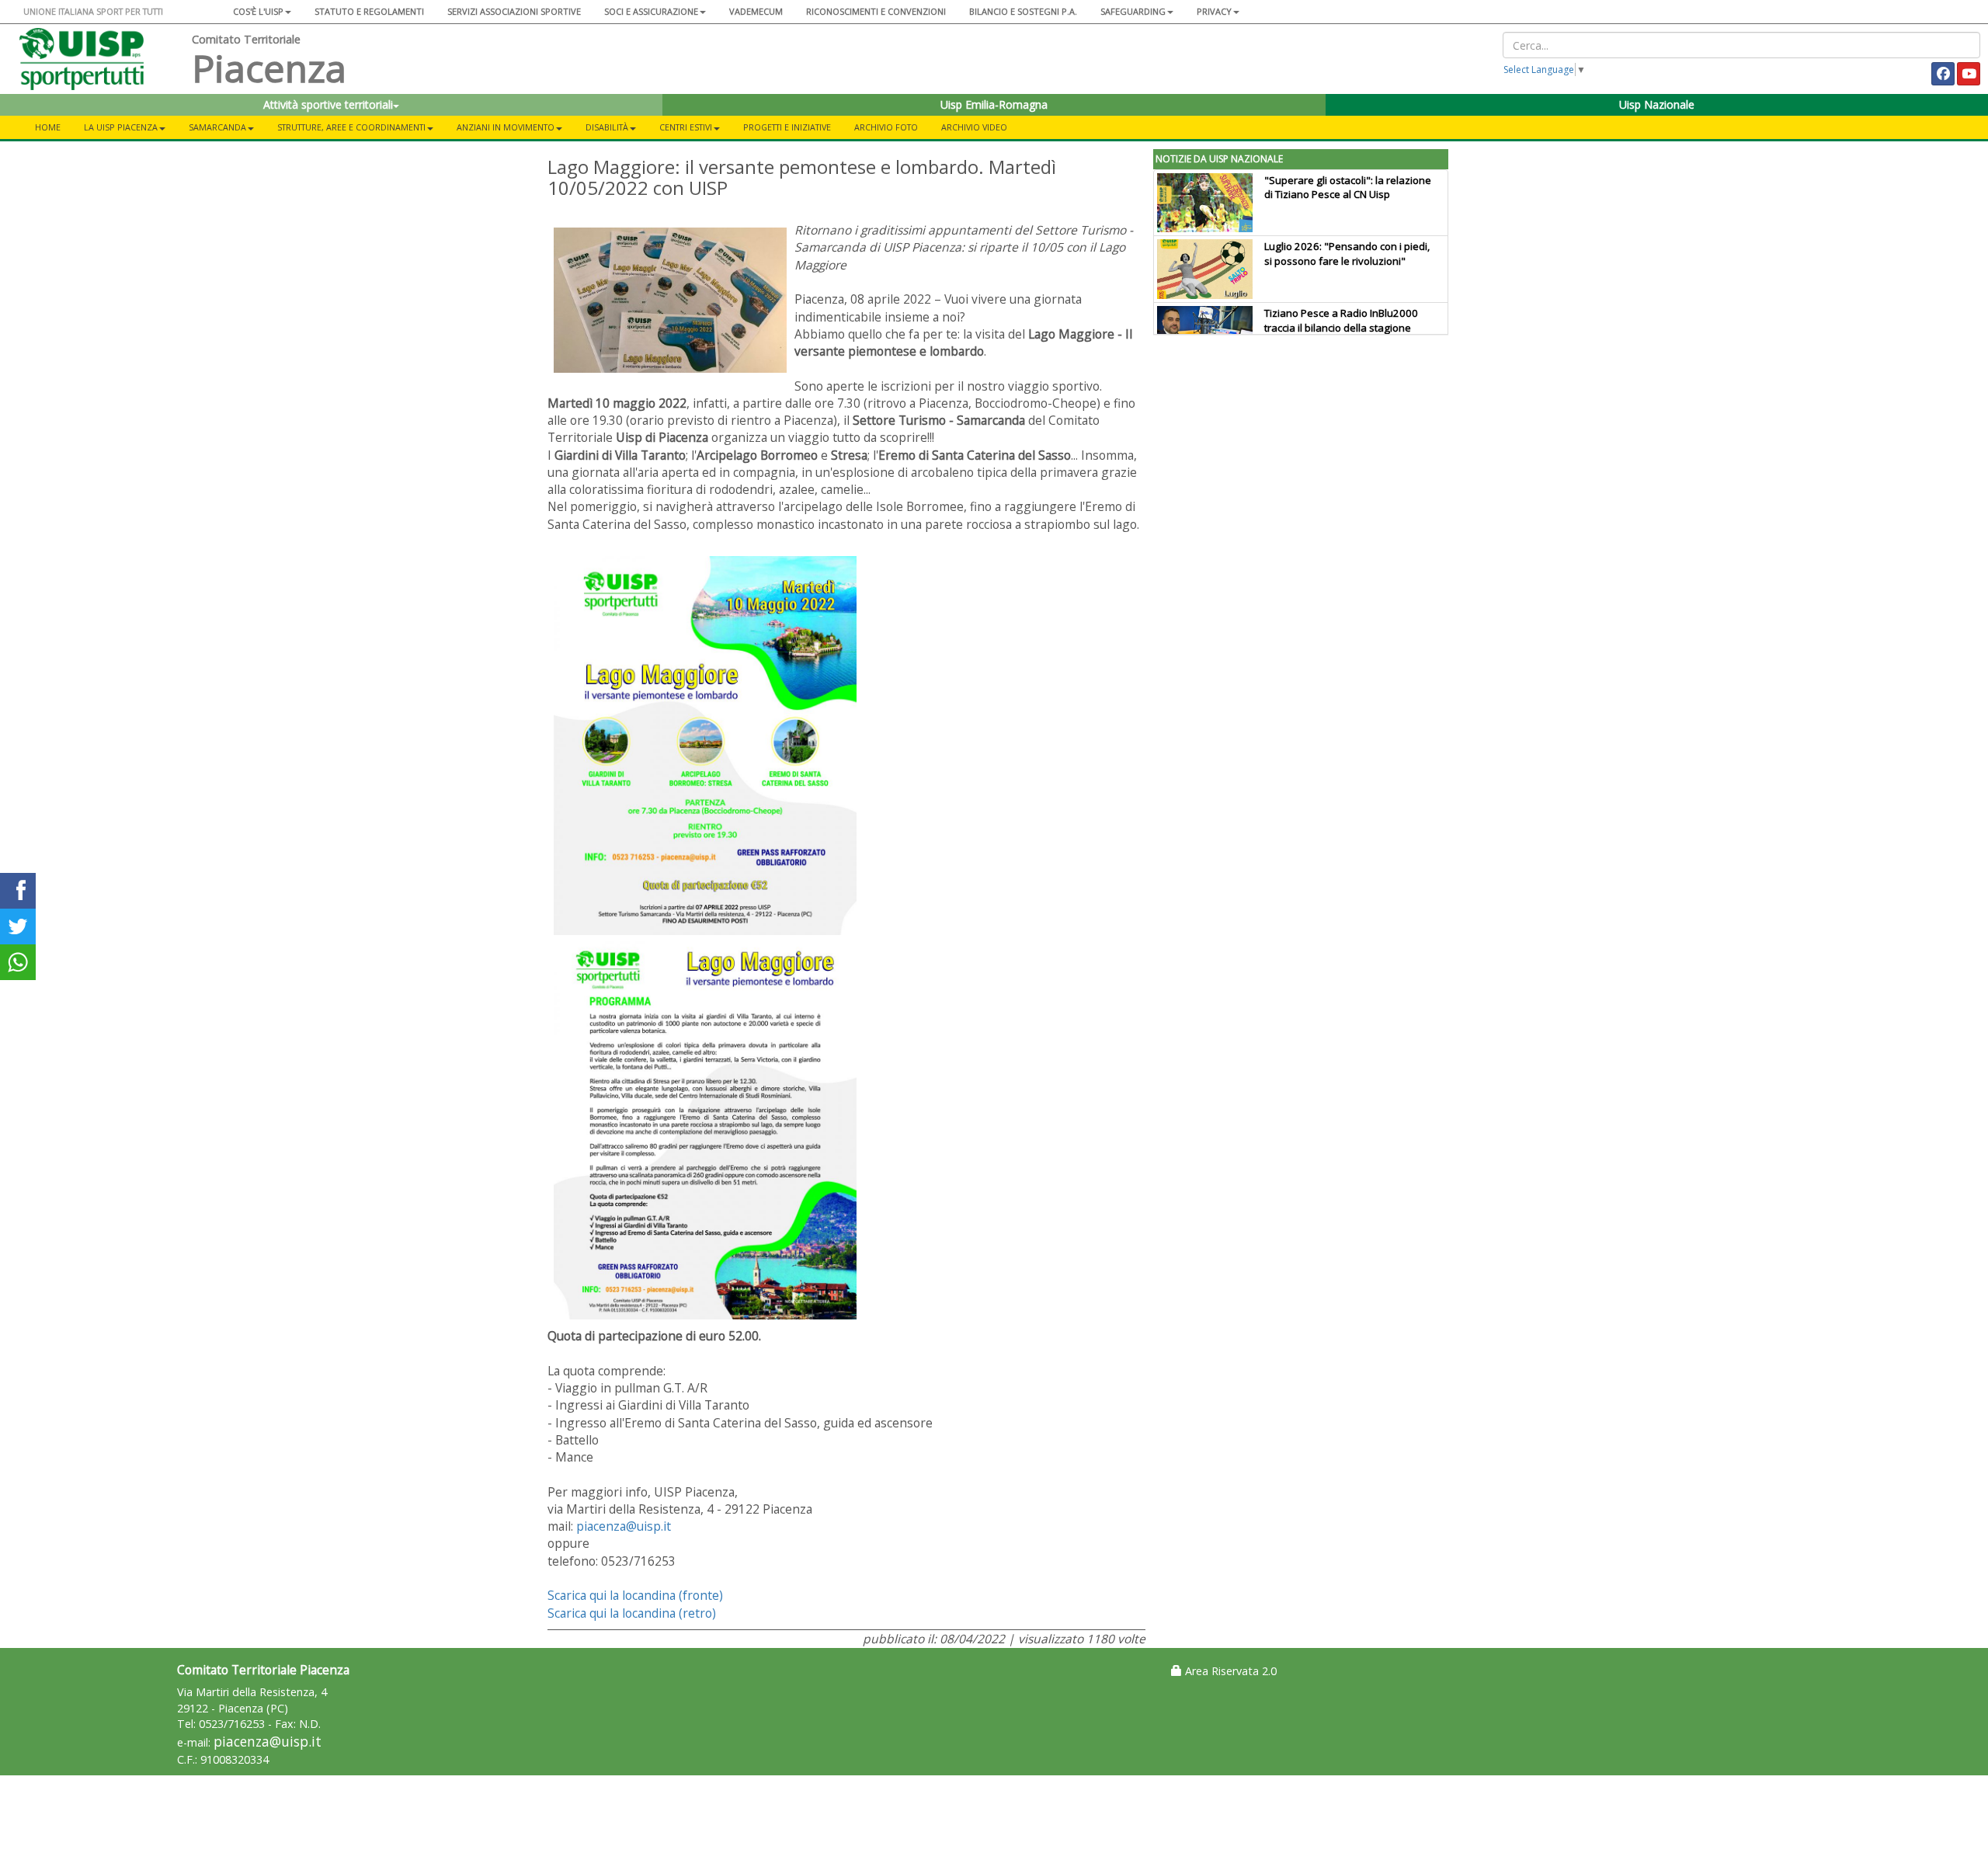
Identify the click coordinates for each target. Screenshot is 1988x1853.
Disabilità (607, 127)
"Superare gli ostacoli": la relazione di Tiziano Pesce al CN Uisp (1348, 188)
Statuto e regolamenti (369, 11)
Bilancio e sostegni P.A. (1023, 11)
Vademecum (756, 11)
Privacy (1214, 11)
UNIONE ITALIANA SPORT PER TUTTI (93, 11)
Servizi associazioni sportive (514, 11)
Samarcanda (217, 127)
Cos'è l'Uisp (258, 11)
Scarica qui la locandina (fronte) (635, 1595)
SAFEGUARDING (1133, 11)
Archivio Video (974, 127)
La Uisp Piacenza (121, 127)
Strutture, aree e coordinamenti (351, 127)
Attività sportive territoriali (328, 104)
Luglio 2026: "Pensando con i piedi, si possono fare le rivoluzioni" (1347, 254)
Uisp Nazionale (1657, 104)
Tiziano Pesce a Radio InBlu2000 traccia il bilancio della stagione (1341, 320)
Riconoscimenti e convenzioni (876, 11)
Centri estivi (686, 127)
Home (48, 127)
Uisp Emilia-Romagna (994, 104)
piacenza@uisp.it (624, 1526)
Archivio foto (886, 127)
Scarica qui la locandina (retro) (632, 1613)
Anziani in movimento (506, 127)
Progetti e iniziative (787, 127)
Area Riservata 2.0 (1229, 1671)
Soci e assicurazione (651, 11)
